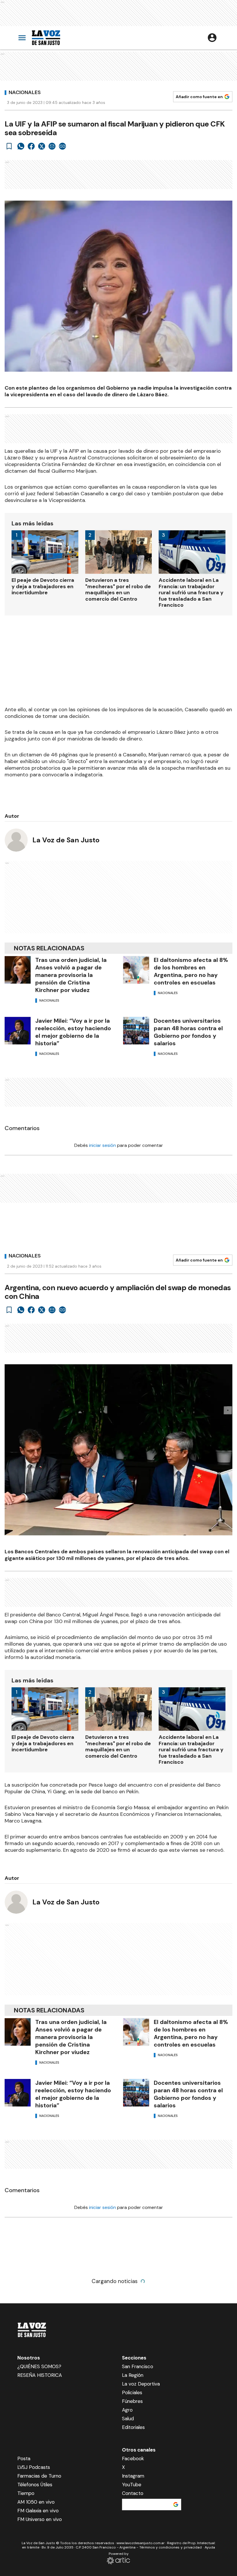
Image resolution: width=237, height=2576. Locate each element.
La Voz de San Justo (66, 840)
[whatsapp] (21, 146)
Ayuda (210, 2547)
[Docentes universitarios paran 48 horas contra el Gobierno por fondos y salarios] (136, 1031)
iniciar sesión (102, 1145)
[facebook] (31, 146)
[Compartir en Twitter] (42, 146)
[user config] (212, 38)
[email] (52, 146)
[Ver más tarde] (9, 146)
